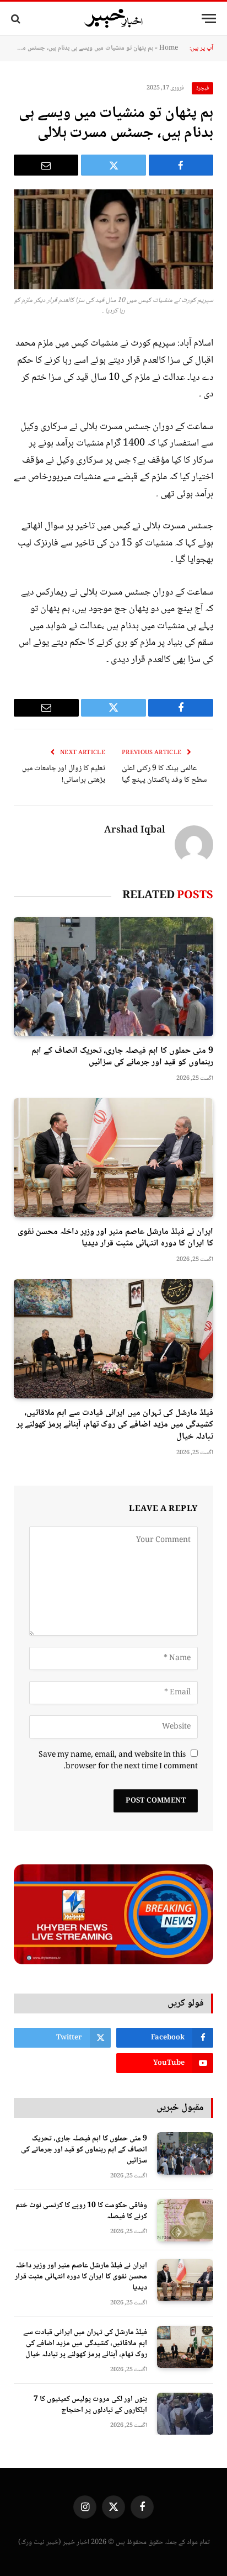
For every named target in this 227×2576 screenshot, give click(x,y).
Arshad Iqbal (135, 831)
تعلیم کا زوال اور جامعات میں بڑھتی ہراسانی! (64, 774)
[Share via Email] (46, 165)
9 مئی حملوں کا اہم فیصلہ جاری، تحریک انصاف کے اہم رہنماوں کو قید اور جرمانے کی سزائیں (122, 1057)
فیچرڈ (202, 88)
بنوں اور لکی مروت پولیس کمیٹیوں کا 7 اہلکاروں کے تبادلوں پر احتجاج (90, 2405)
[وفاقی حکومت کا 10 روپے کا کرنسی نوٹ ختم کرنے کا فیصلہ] (185, 2220)
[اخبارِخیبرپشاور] (113, 19)
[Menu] (209, 18)
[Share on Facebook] (181, 165)
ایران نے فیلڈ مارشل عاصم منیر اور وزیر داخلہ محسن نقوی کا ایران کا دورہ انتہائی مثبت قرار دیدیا (115, 1238)
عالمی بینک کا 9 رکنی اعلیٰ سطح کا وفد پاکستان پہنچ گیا (164, 774)
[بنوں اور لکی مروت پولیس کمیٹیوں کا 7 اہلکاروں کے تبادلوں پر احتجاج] (185, 2414)
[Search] (17, 18)
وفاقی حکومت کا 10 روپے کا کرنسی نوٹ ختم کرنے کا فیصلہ (81, 2211)
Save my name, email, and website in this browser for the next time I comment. (118, 1761)
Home (169, 48)
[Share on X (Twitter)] (113, 165)
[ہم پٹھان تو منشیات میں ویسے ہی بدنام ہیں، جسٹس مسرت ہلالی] (113, 239)
